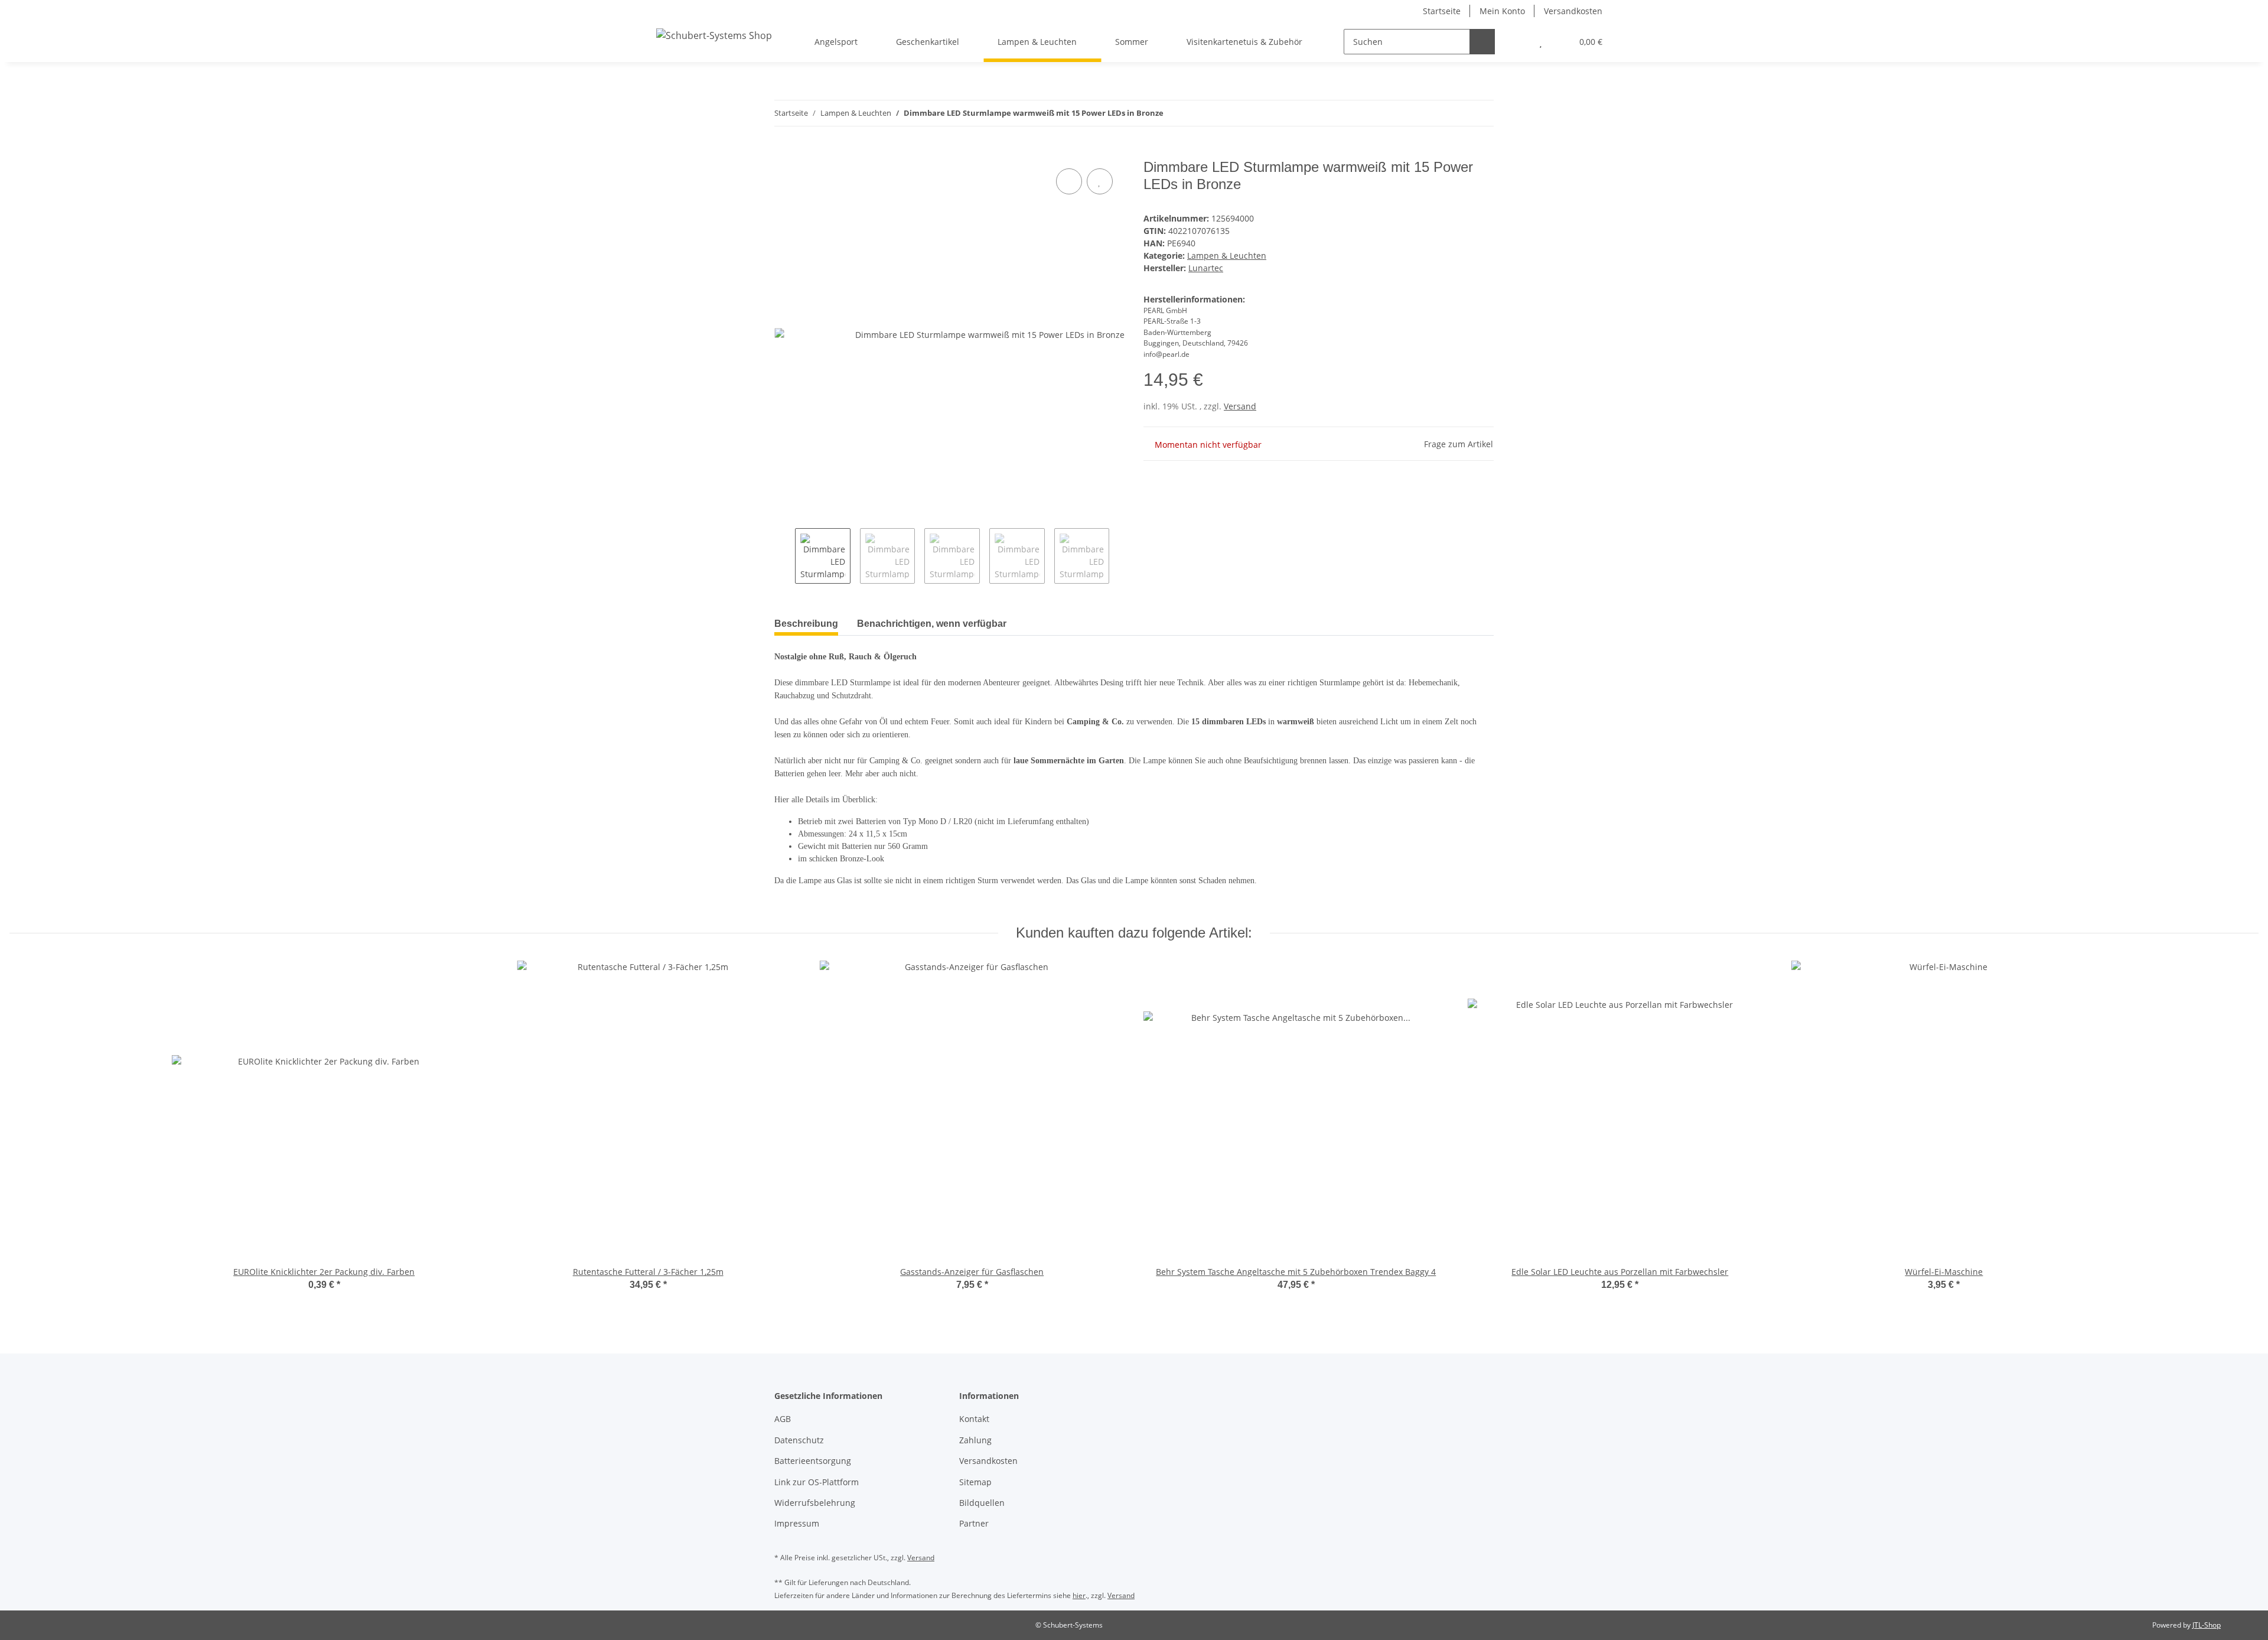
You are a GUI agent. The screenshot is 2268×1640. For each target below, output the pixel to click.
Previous (785, 556)
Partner (974, 1523)
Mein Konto (1502, 11)
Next (1120, 556)
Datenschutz (799, 1440)
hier (1079, 1595)
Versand (1240, 406)
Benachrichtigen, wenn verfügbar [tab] (932, 624)
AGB (783, 1419)
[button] (1517, 42)
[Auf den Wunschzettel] (1100, 181)
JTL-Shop (2207, 1625)
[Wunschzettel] (1541, 42)
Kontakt (974, 1419)
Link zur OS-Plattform (817, 1482)
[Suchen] (1482, 42)
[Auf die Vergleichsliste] (1069, 181)
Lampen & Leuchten (1227, 256)
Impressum (797, 1523)
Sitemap (975, 1482)
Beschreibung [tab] (806, 624)
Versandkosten (1573, 11)
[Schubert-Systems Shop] (714, 35)
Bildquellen (982, 1503)
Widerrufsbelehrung (815, 1503)
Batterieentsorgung (813, 1461)
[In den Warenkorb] (784, 152)
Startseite (1442, 11)
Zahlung (975, 1440)
